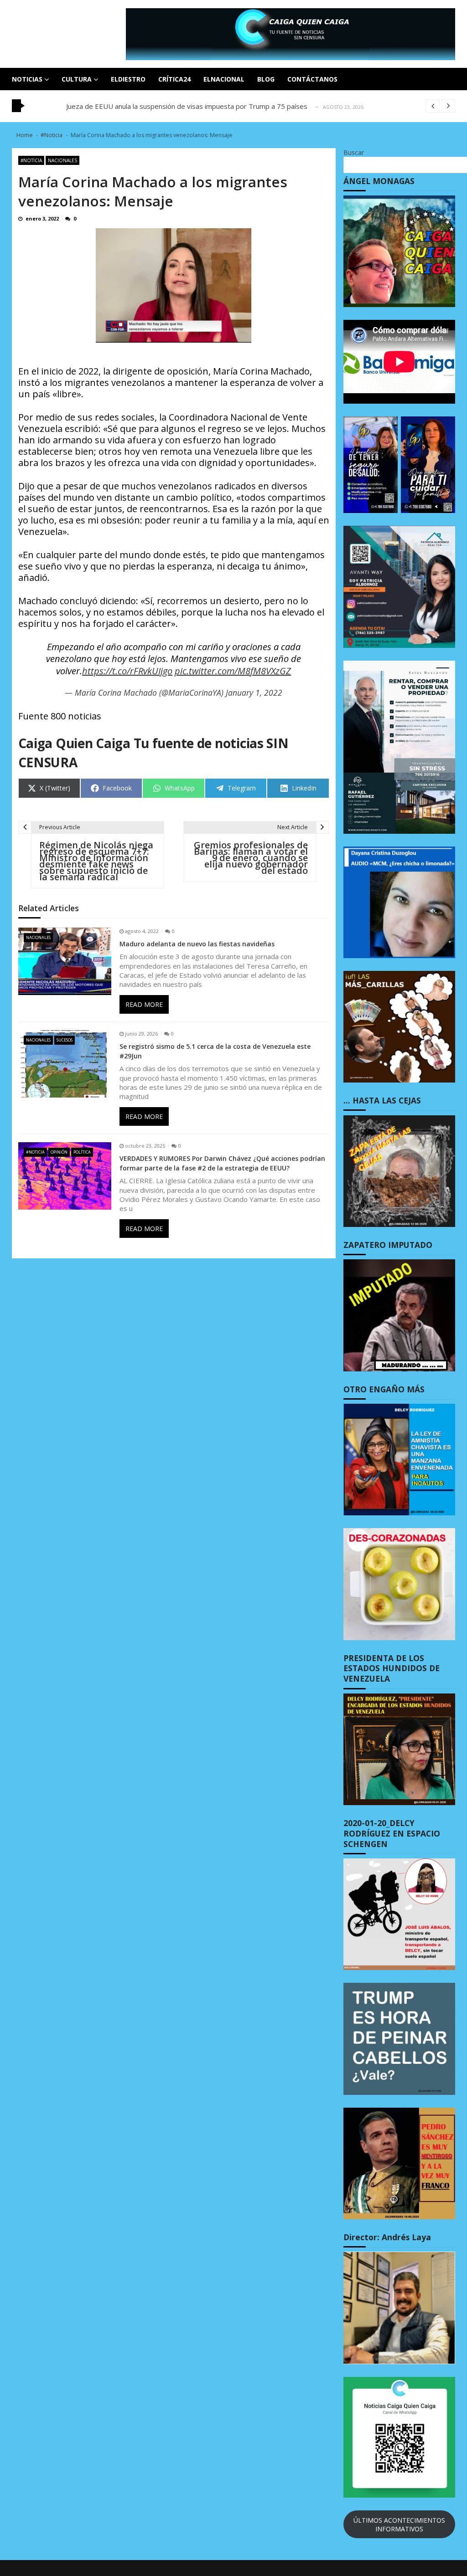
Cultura (77, 79)
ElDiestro (128, 79)
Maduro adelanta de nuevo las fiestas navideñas (197, 944)
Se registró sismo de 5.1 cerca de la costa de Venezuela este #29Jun (215, 1051)
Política (82, 1152)
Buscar (354, 152)
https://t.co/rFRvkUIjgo (127, 671)
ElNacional (224, 79)
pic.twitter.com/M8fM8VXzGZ (233, 671)
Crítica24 (174, 79)
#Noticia (31, 160)
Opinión (59, 1152)
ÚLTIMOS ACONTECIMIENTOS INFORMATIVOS (399, 2525)
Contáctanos (312, 79)
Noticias (27, 79)
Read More (144, 1004)
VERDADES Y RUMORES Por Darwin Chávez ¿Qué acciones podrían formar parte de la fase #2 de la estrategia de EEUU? (222, 1163)
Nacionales (62, 160)
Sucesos (65, 1040)
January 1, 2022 (254, 693)
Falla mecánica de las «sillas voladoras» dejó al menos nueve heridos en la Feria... (192, 106)
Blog (266, 79)
